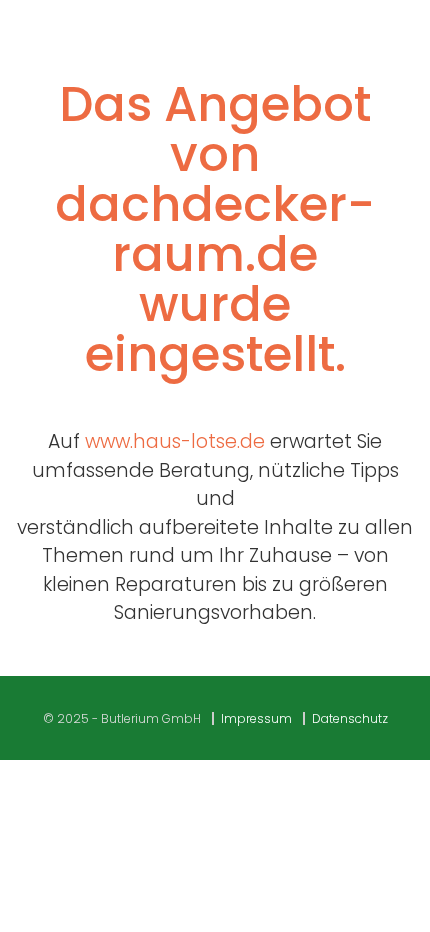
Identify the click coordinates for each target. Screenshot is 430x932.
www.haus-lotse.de (175, 441)
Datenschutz (350, 718)
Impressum (256, 718)
